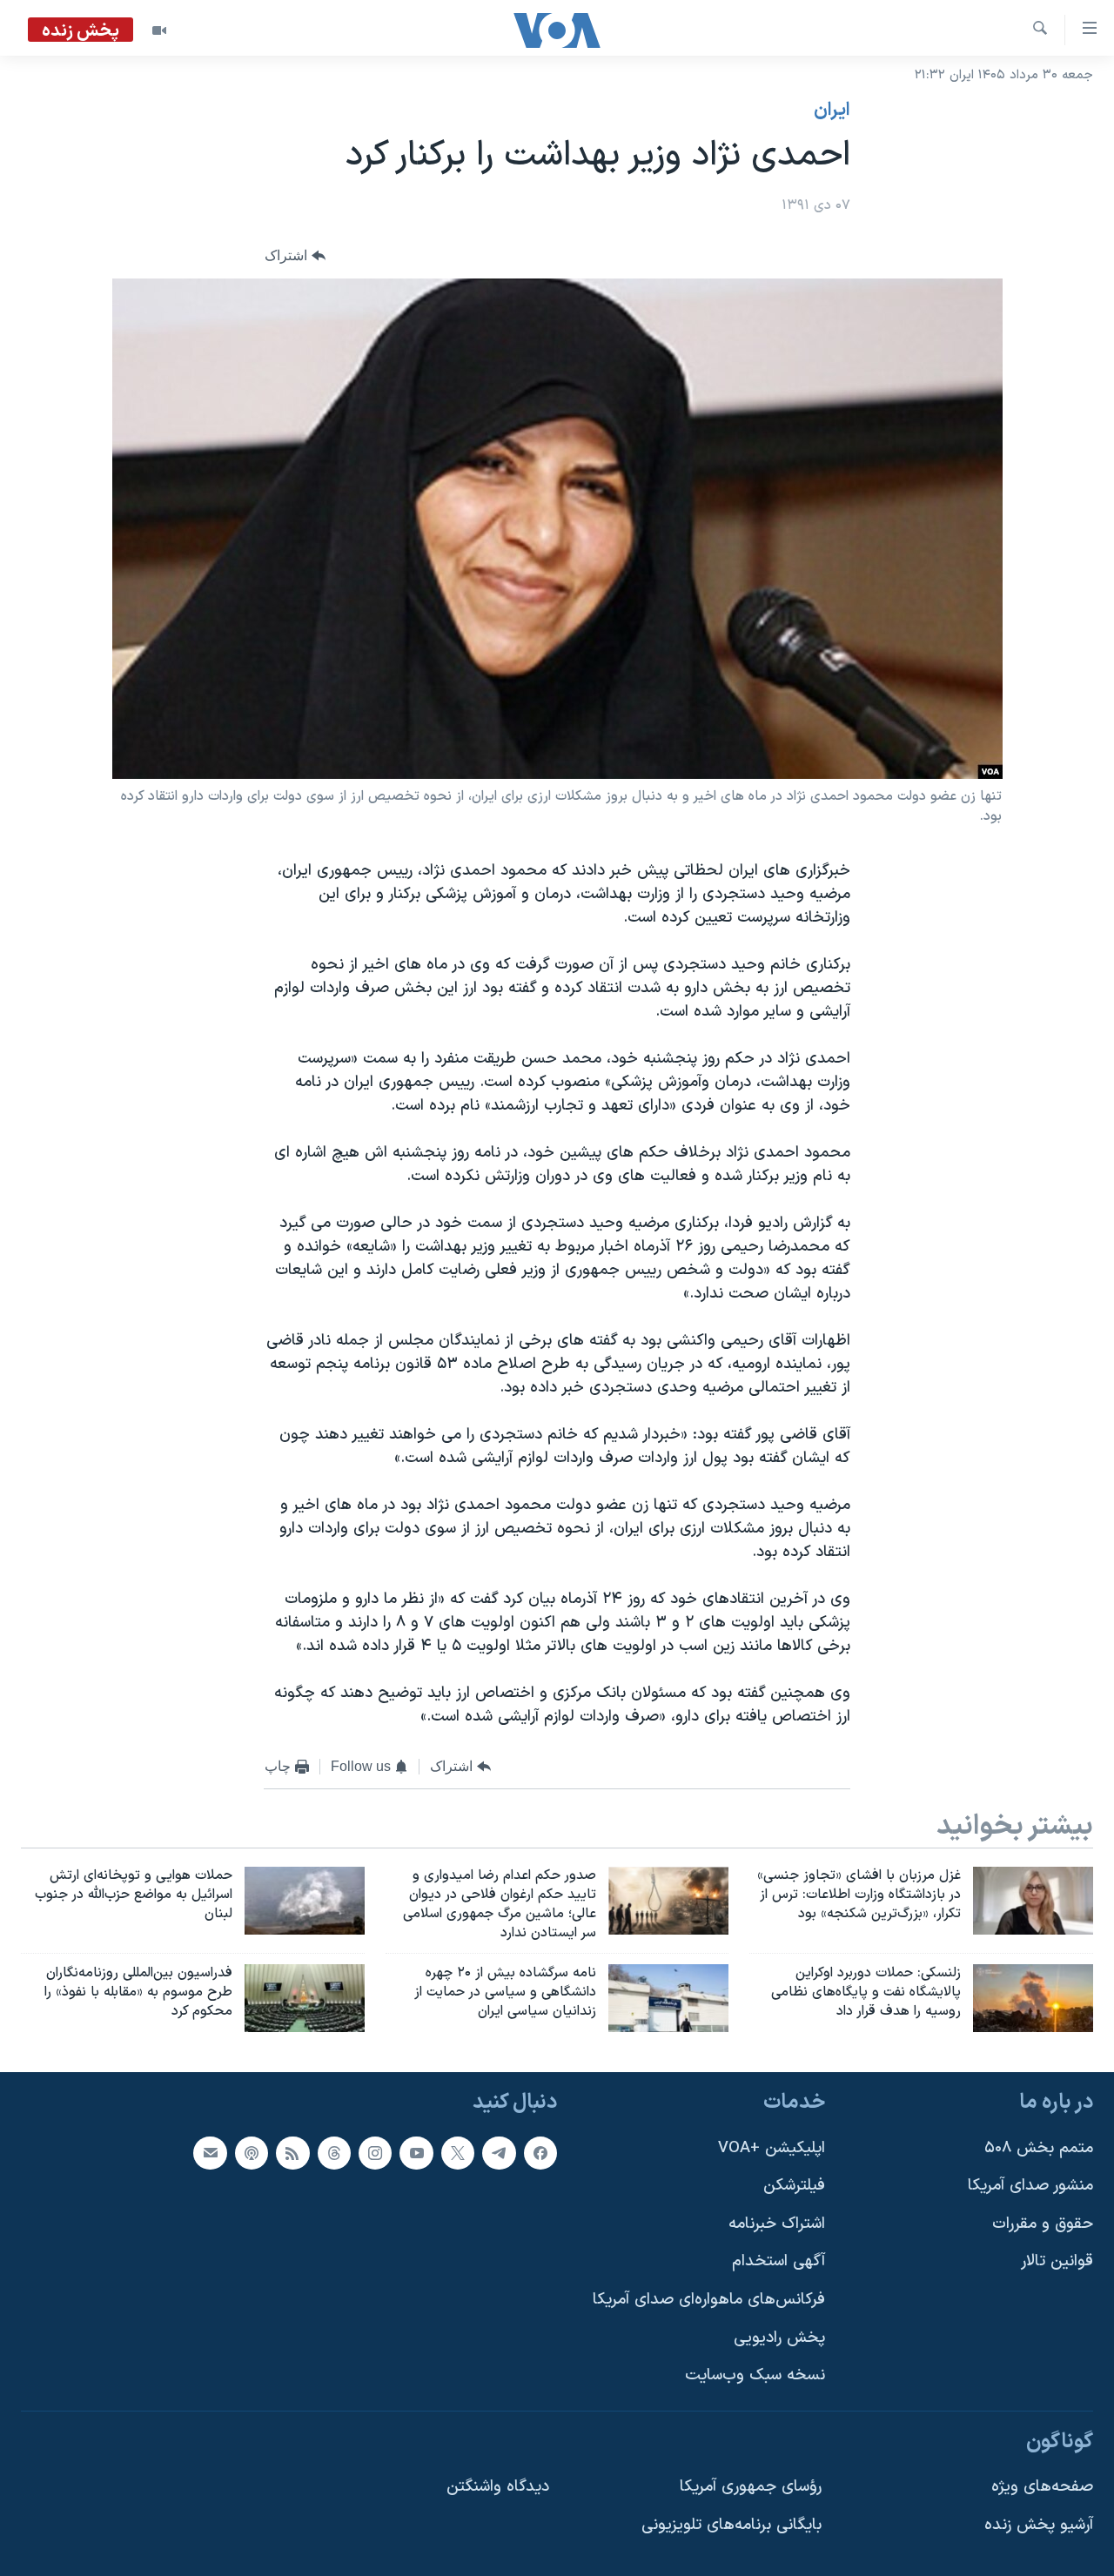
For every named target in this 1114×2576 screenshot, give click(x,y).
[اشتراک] (210, 2153)
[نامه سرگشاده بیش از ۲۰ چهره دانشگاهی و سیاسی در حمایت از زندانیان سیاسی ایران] (668, 1998)
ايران (832, 111)
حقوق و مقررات (1043, 2224)
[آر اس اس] (292, 2153)
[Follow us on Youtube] (416, 2153)
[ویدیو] (159, 30)
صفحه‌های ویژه (1042, 2488)
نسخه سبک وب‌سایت (755, 2375)
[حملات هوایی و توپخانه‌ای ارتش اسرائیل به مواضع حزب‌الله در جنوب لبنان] (305, 1901)
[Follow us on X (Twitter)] (458, 2153)
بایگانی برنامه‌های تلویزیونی (731, 2525)
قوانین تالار (1057, 2261)
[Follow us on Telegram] (499, 2153)
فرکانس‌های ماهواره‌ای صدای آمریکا (709, 2300)
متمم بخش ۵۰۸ (1039, 2148)
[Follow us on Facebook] (540, 2153)
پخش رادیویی (779, 2338)
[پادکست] (252, 2153)
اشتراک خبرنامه (777, 2224)
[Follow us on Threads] (334, 2153)
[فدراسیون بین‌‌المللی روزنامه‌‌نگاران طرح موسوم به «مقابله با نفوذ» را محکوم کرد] (305, 1998)
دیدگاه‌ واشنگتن (498, 2488)
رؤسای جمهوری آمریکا (751, 2488)
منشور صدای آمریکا (1030, 2186)
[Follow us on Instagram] (375, 2153)
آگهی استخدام (778, 2261)
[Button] (295, 256)
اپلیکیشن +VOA (772, 2148)
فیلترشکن (794, 2186)
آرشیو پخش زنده (1039, 2525)
